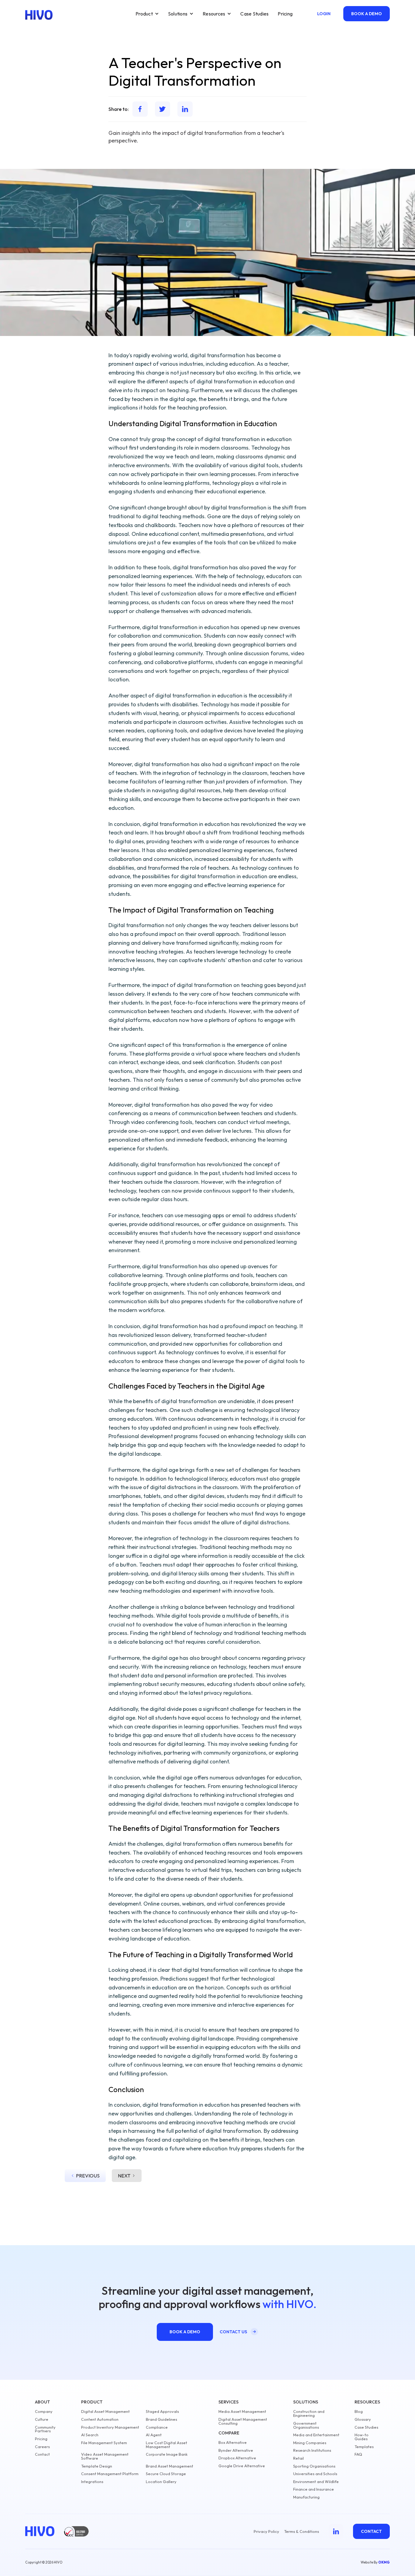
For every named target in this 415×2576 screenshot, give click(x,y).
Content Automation (100, 2419)
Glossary (363, 2419)
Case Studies (254, 14)
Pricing (285, 14)
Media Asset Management (242, 2412)
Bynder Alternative (236, 2450)
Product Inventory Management (110, 2427)
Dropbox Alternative (237, 2458)
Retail (298, 2458)
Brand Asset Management (170, 2466)
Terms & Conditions (302, 2531)
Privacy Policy (266, 2531)
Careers (42, 2447)
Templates (364, 2447)
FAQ (358, 2454)
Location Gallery (161, 2482)
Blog (359, 2412)
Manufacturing (306, 2497)
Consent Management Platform (110, 2474)
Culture (42, 2419)
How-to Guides (362, 2437)
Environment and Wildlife (316, 2482)
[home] (39, 15)
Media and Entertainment (316, 2435)
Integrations (92, 2482)
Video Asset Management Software (105, 2456)
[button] (147, 14)
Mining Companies (310, 2443)
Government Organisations (306, 2425)
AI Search (90, 2435)
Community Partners (45, 2429)
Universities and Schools (315, 2474)
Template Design (97, 2466)
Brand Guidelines (161, 2419)
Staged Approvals (162, 2412)
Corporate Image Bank (167, 2454)
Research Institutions (312, 2450)
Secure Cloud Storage (166, 2474)
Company (44, 2412)
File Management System (104, 2443)
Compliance (157, 2427)
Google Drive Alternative (242, 2466)
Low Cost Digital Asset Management (166, 2445)
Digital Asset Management (105, 2412)
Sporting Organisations (314, 2466)
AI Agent (154, 2435)
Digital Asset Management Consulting (243, 2421)
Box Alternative (233, 2442)
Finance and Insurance (314, 2489)
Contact (42, 2454)
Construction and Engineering (309, 2413)
